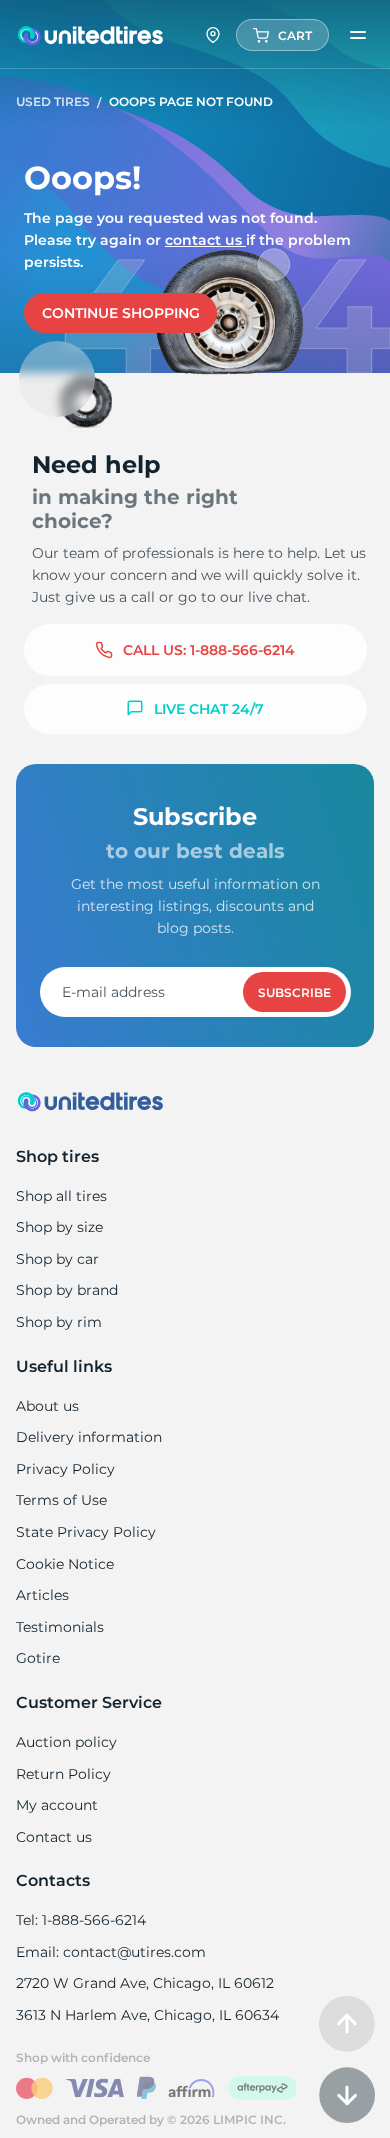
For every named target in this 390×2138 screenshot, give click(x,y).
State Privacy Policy (86, 1532)
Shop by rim (59, 1322)
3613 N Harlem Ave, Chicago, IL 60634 (147, 2015)
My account (57, 1805)
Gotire (38, 1658)
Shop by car (57, 1259)
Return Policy (63, 1774)
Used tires (54, 101)
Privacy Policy (65, 1469)
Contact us (205, 240)
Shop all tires (61, 1196)
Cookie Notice (65, 1564)
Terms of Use (61, 1500)
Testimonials (60, 1627)
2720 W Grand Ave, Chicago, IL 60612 (145, 1983)
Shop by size (59, 1227)
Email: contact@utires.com (111, 1952)
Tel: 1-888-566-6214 (81, 1920)
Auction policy (66, 1742)
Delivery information (89, 1437)
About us (47, 1406)
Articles (42, 1595)
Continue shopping (121, 313)
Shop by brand (67, 1290)
